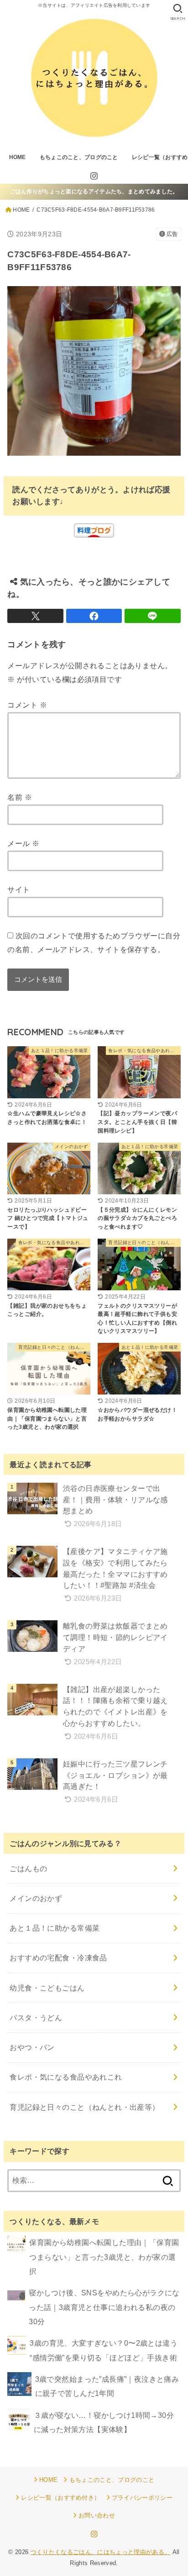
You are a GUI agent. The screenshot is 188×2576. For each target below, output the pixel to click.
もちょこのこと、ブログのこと (79, 157)
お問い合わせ (97, 2515)
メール (23, 843)
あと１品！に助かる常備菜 (55, 1928)
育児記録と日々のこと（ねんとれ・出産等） (84, 2107)
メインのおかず (36, 1898)
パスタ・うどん (36, 2017)
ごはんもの (28, 1868)
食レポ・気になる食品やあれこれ (66, 2077)
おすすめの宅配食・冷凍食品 (58, 1958)
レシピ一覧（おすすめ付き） (60, 2498)
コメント (27, 705)
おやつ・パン (32, 2047)
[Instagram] (94, 176)
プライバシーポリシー (142, 2498)
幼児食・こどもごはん (47, 1988)
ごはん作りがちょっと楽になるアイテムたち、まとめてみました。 (94, 192)
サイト (18, 889)
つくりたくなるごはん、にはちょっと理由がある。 (101, 2552)
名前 (20, 797)
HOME (18, 157)
